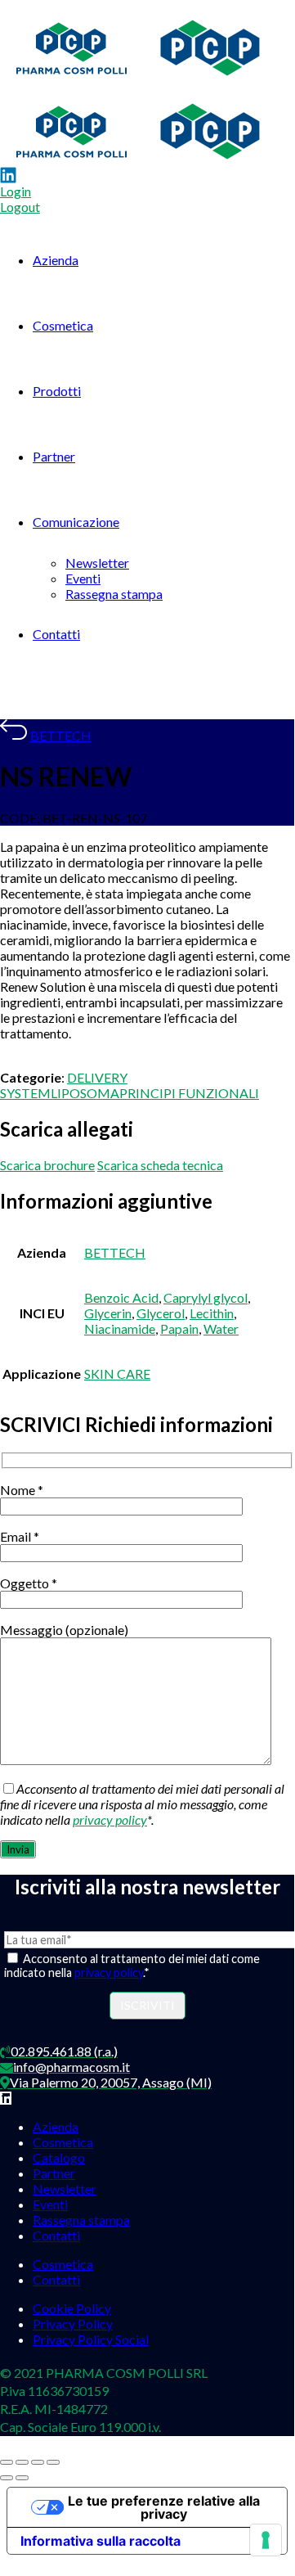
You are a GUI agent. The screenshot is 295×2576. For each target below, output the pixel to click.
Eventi (83, 578)
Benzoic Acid (121, 1297)
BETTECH (61, 735)
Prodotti (57, 391)
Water (221, 1329)
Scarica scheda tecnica (160, 1165)
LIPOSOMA (85, 1093)
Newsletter (97, 563)
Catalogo (59, 2157)
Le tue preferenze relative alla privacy (164, 2507)
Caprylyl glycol (206, 1297)
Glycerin (108, 1313)
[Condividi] (38, 2462)
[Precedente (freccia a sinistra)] (7, 2478)
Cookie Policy (72, 2308)
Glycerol (161, 1313)
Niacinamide (120, 1329)
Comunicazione (76, 522)
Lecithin (212, 1313)
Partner (54, 456)
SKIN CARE (117, 1374)
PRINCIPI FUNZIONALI (189, 1093)
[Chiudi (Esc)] (53, 2462)
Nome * (22, 1490)
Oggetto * (29, 1583)
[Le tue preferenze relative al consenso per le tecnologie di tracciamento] (266, 2540)
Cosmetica (63, 325)
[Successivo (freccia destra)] (22, 2478)
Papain (179, 1329)
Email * (20, 1536)
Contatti (56, 634)
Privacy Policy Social (91, 2339)
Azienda (56, 260)
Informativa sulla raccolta (101, 2541)
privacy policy (110, 1819)
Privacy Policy (73, 2324)
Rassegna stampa (114, 594)
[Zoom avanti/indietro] (7, 2462)
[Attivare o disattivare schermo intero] (22, 2462)
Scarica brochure (47, 1165)
